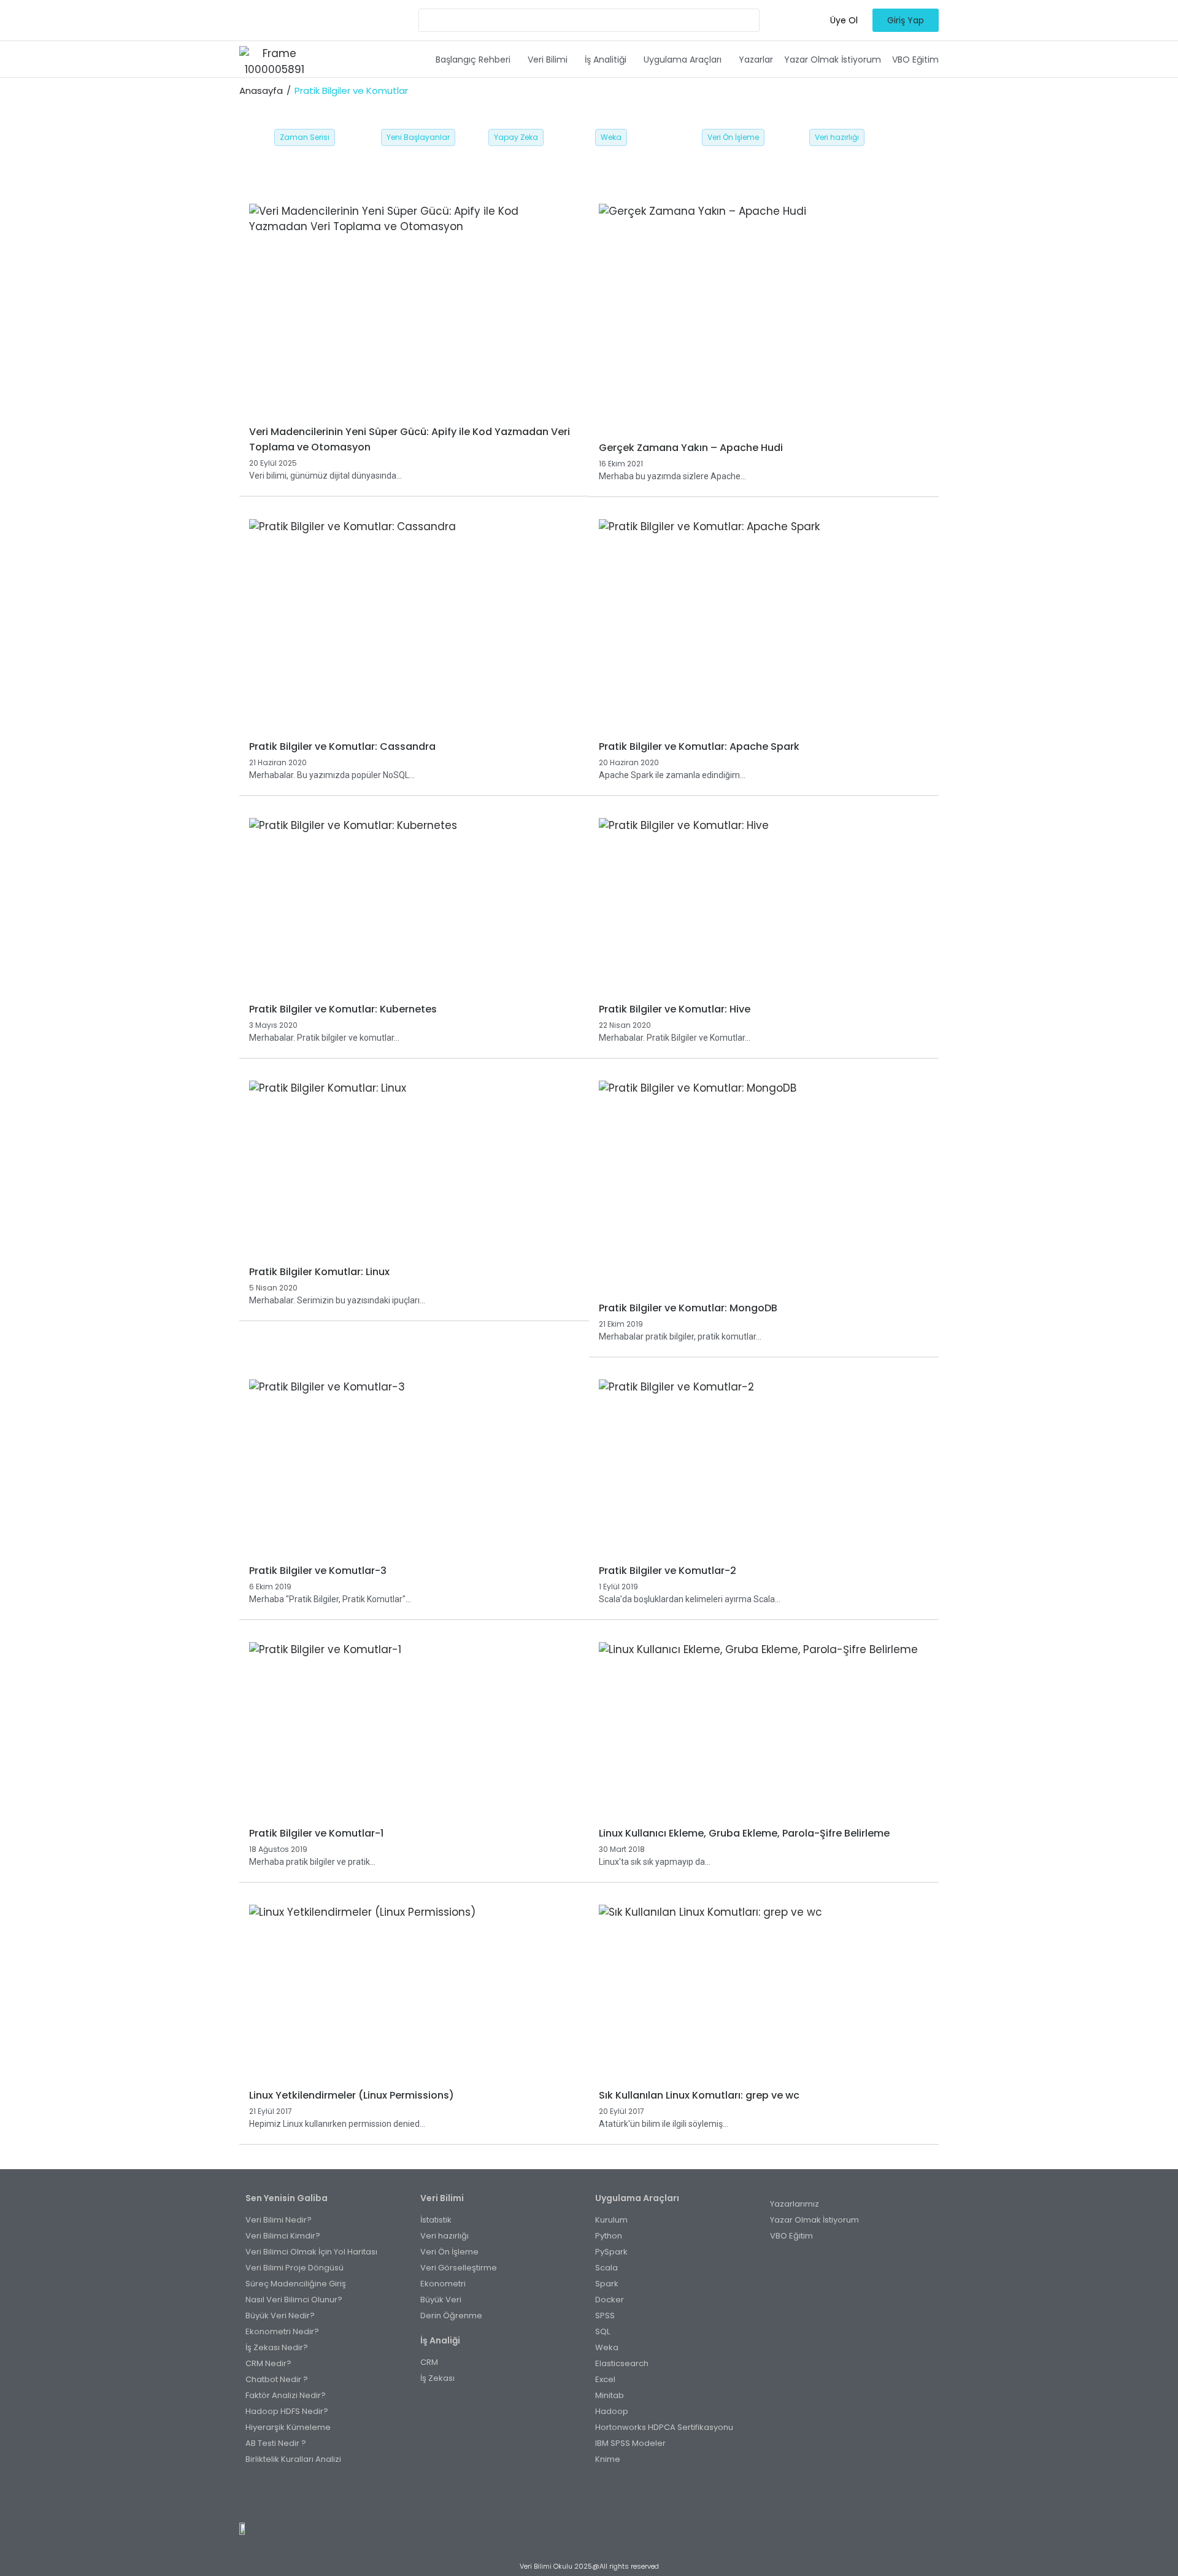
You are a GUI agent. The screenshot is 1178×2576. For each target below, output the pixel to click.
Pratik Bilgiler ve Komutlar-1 (316, 1833)
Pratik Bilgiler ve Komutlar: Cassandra (342, 746)
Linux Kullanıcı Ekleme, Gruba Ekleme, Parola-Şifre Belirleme (744, 1833)
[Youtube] (602, 2497)
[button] (476, 60)
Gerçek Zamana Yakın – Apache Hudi (691, 448)
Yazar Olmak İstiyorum (833, 60)
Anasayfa (261, 91)
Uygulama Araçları (683, 60)
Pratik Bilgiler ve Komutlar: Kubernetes (343, 1009)
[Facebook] (549, 2497)
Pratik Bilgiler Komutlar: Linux (319, 1272)
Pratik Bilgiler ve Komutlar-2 (668, 1571)
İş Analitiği (606, 60)
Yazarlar (756, 60)
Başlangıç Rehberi (473, 60)
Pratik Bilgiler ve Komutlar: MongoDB (688, 1308)
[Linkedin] (629, 2497)
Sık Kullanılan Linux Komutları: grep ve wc (699, 2095)
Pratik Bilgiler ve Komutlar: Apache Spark (699, 746)
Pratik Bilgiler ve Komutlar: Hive (675, 1009)
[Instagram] (576, 2497)
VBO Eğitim (915, 60)
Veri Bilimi (548, 60)
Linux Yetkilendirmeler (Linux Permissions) (352, 2095)
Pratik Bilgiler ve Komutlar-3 (318, 1571)
